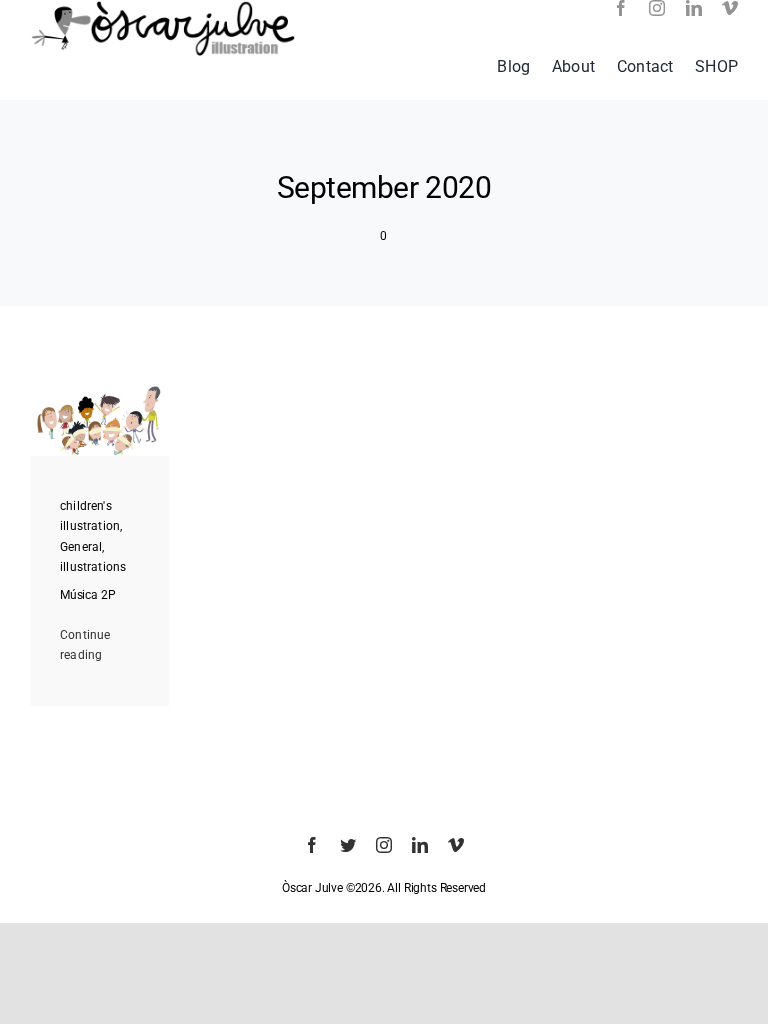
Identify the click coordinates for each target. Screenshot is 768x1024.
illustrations (93, 567)
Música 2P (87, 595)
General (81, 547)
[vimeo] (730, 8)
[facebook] (621, 8)
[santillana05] (100, 392)
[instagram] (657, 8)
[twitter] (348, 845)
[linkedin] (694, 8)
